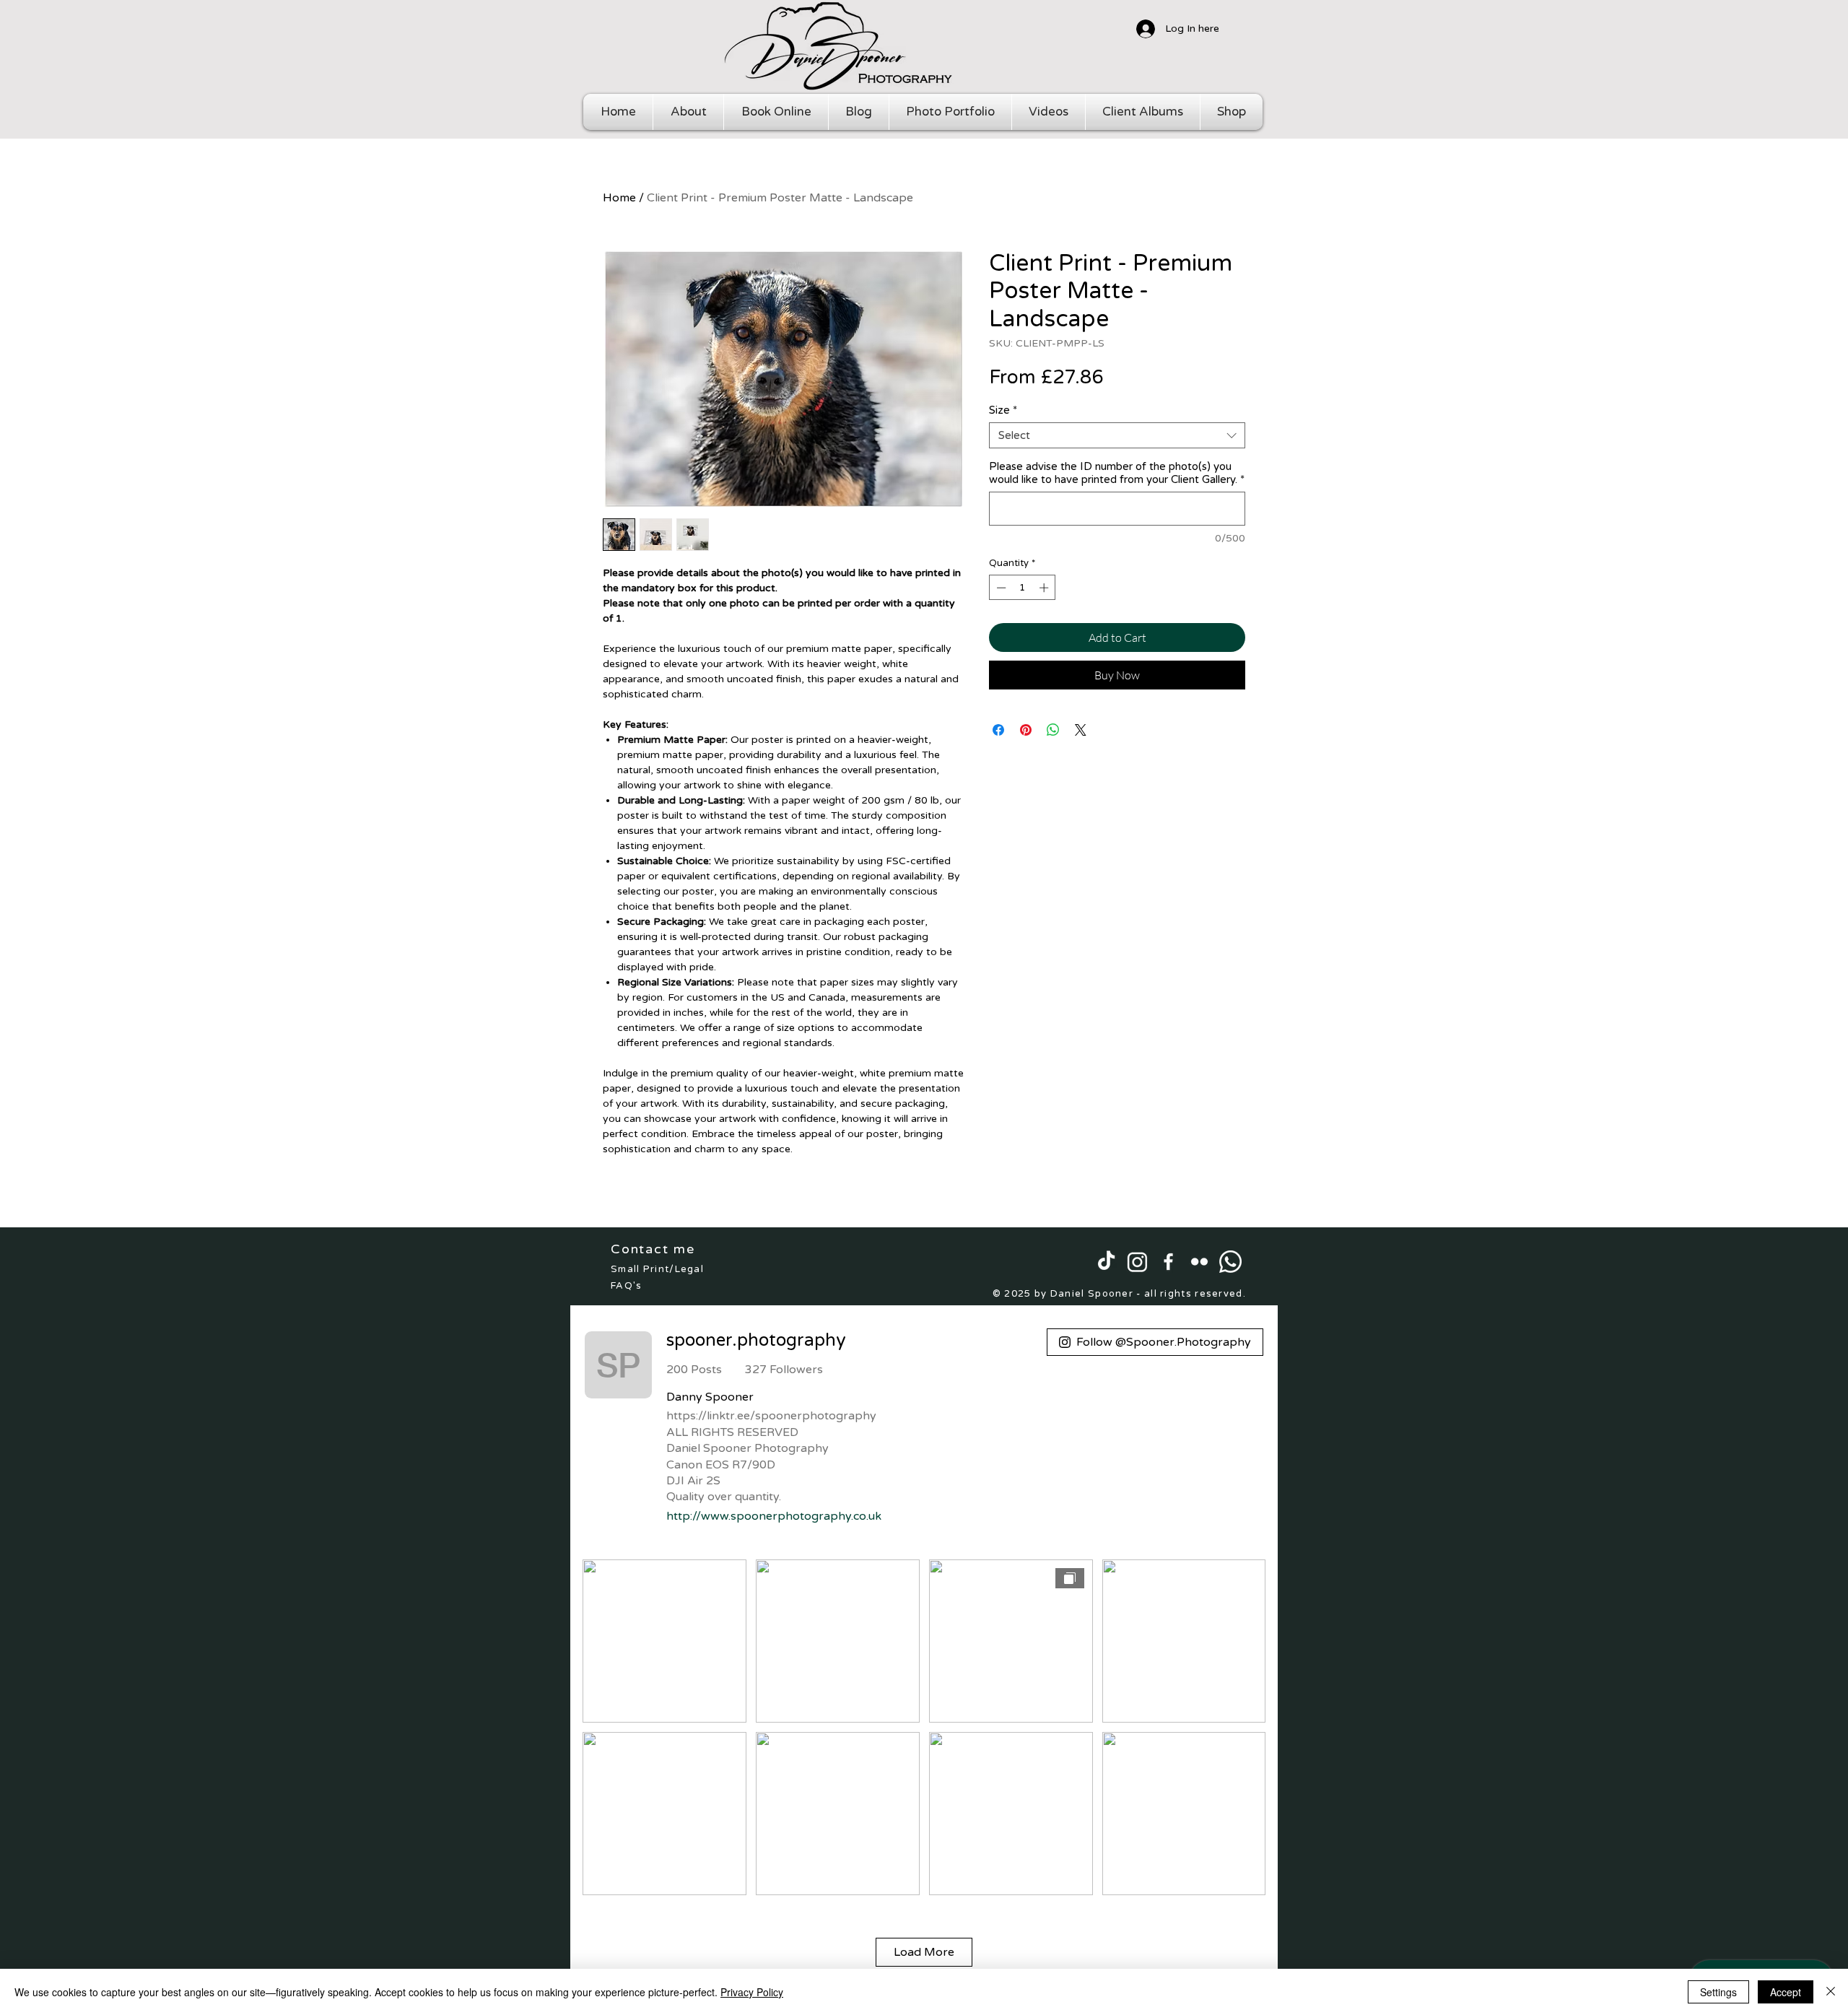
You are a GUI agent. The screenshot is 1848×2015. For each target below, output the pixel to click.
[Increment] (1045, 588)
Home (619, 198)
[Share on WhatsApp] (1053, 730)
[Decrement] (1000, 588)
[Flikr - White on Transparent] (1199, 1262)
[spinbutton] (1023, 588)
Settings (1718, 1992)
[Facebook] (1168, 1262)
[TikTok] (1106, 1262)
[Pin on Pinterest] (1026, 730)
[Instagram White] (1137, 1262)
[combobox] (1117, 435)
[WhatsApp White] (1230, 1262)
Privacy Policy (752, 1992)
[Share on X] (1081, 730)
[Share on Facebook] (998, 730)
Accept (1786, 1992)
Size (1003, 410)
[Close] (1831, 1992)
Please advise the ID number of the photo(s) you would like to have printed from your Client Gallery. (1117, 473)
